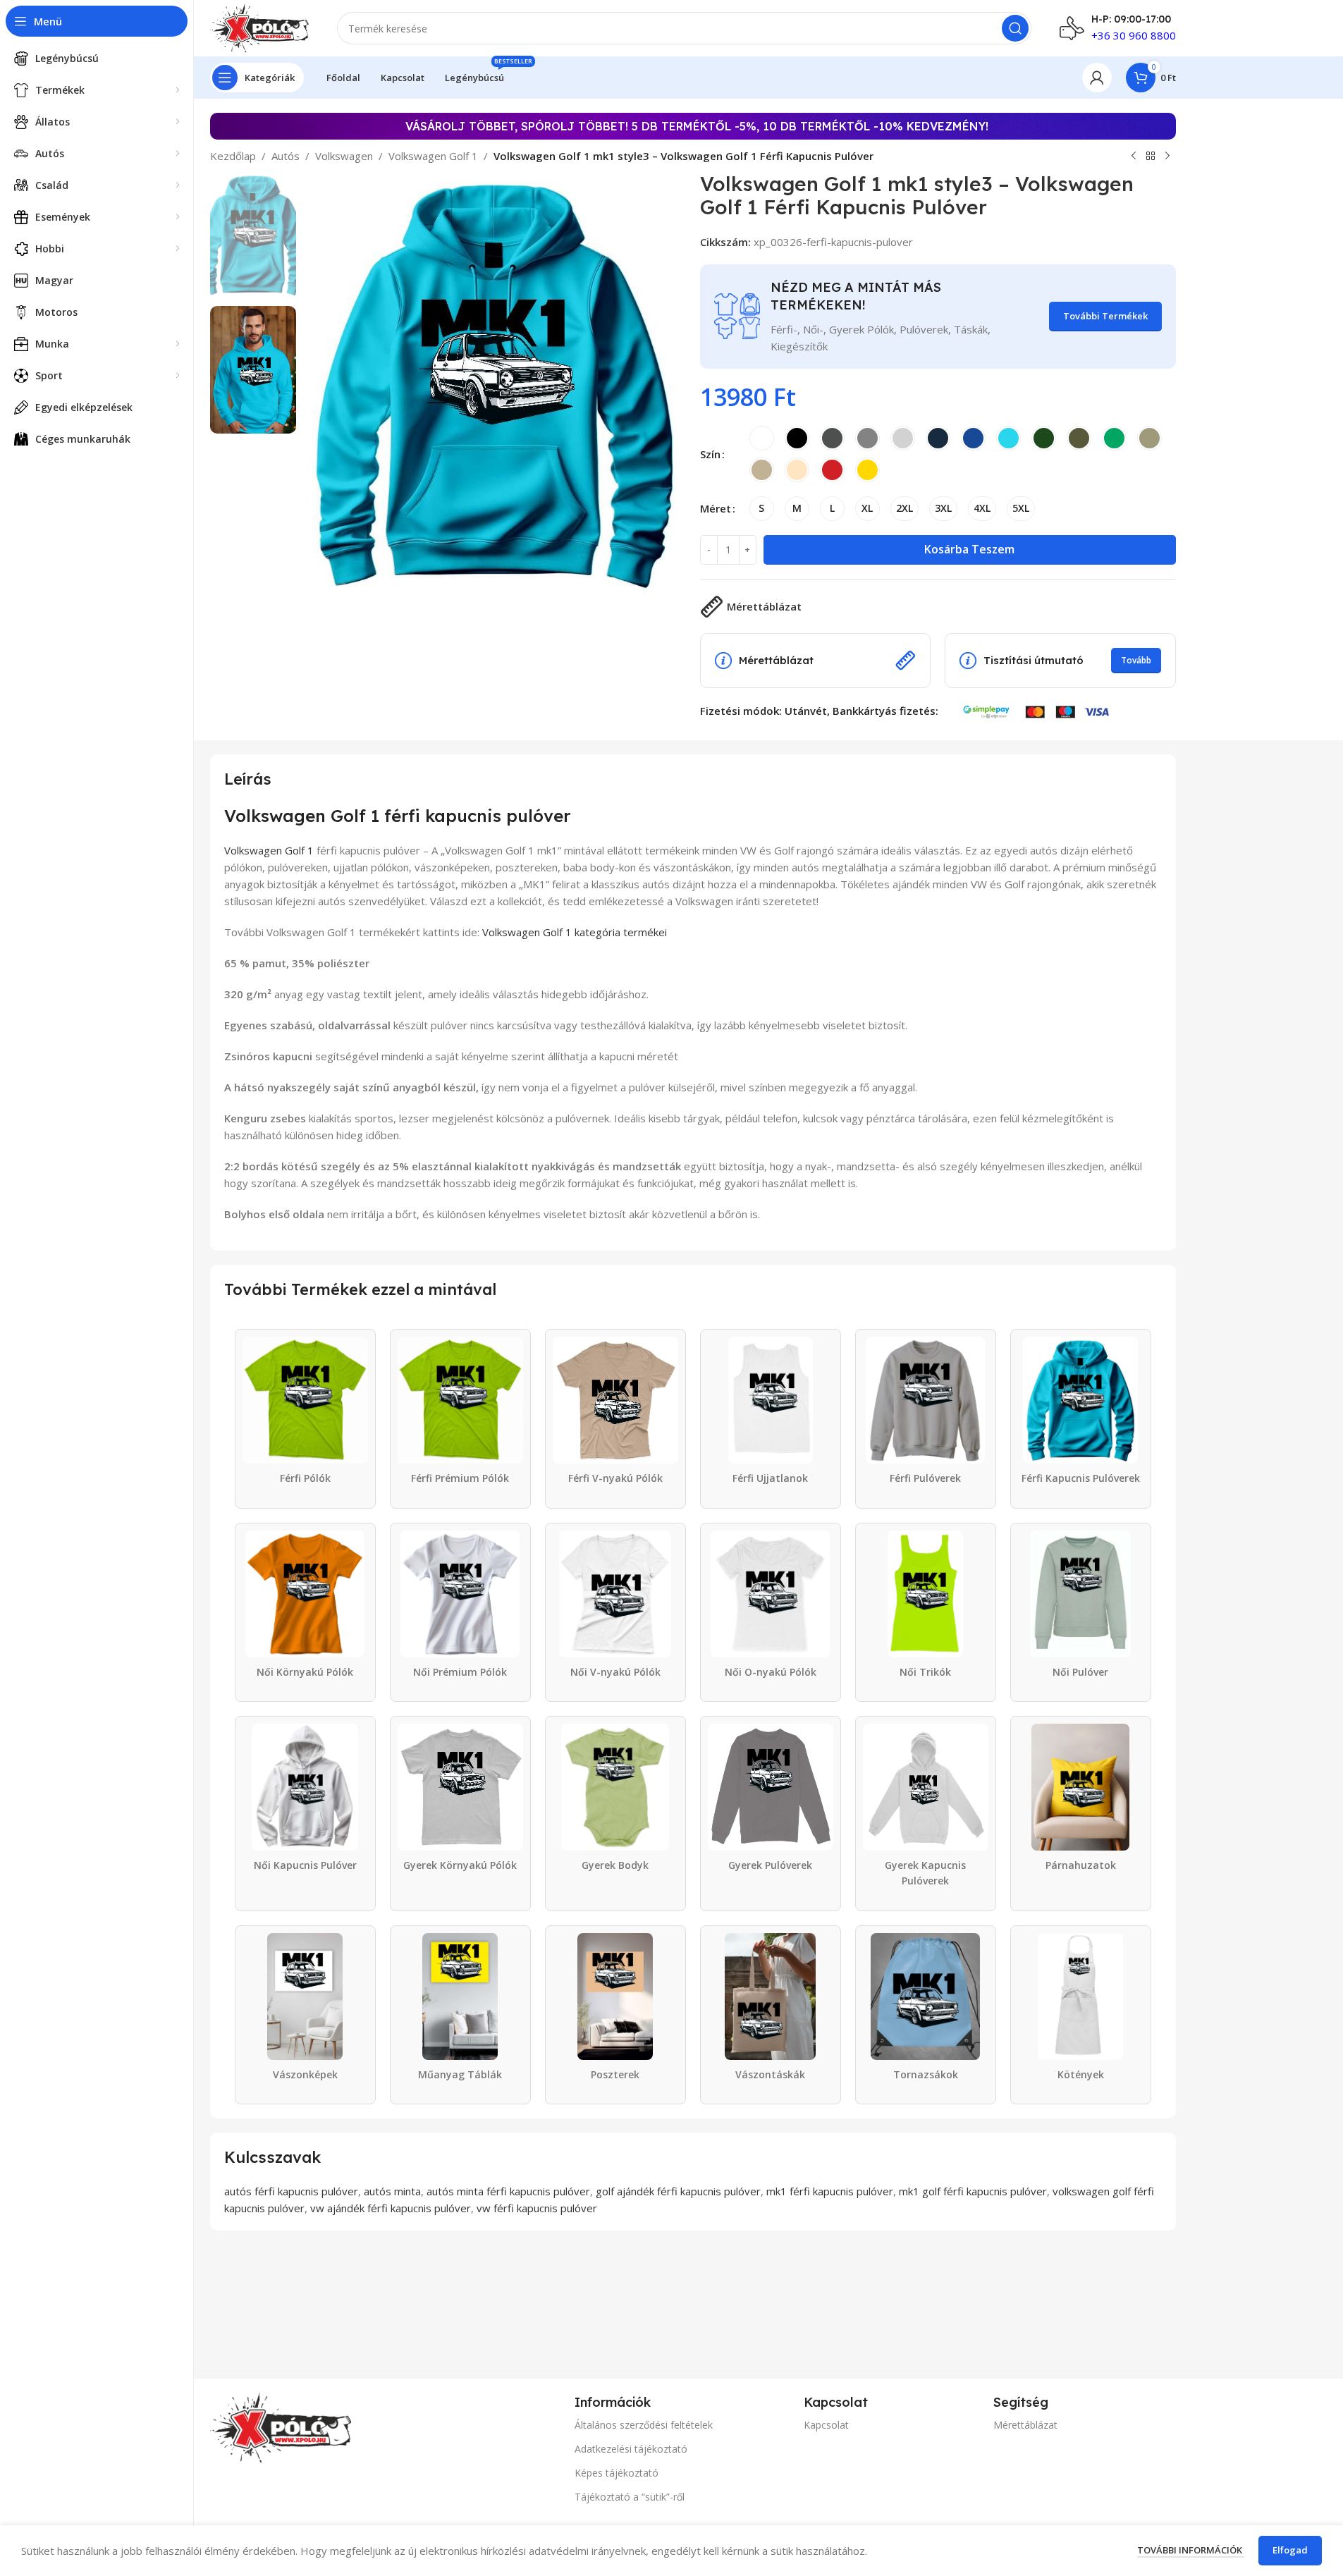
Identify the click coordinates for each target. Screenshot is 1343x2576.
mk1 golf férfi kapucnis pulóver (973, 2191)
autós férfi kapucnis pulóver (291, 2191)
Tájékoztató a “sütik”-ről (630, 2497)
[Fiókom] (1097, 78)
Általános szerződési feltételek (644, 2425)
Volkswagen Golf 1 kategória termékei (575, 932)
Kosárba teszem (969, 549)
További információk (1191, 2550)
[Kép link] (281, 2427)
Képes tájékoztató (617, 2473)
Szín (710, 454)
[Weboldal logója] (260, 27)
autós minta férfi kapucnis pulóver (508, 2191)
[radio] (762, 438)
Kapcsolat (826, 2425)
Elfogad (1290, 2550)
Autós (286, 156)
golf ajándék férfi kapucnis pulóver (678, 2191)
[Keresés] (1015, 28)
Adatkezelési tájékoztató (631, 2449)
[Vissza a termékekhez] (1151, 157)
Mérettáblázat (1025, 2425)
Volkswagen (344, 156)
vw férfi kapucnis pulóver (537, 2208)
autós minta (392, 2191)
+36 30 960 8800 (1134, 35)
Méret (716, 508)
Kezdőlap (233, 156)
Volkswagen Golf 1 (433, 156)
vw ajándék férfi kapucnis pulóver (391, 2208)
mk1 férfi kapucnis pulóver (830, 2191)
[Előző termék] (1134, 157)
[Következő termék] (1167, 157)
